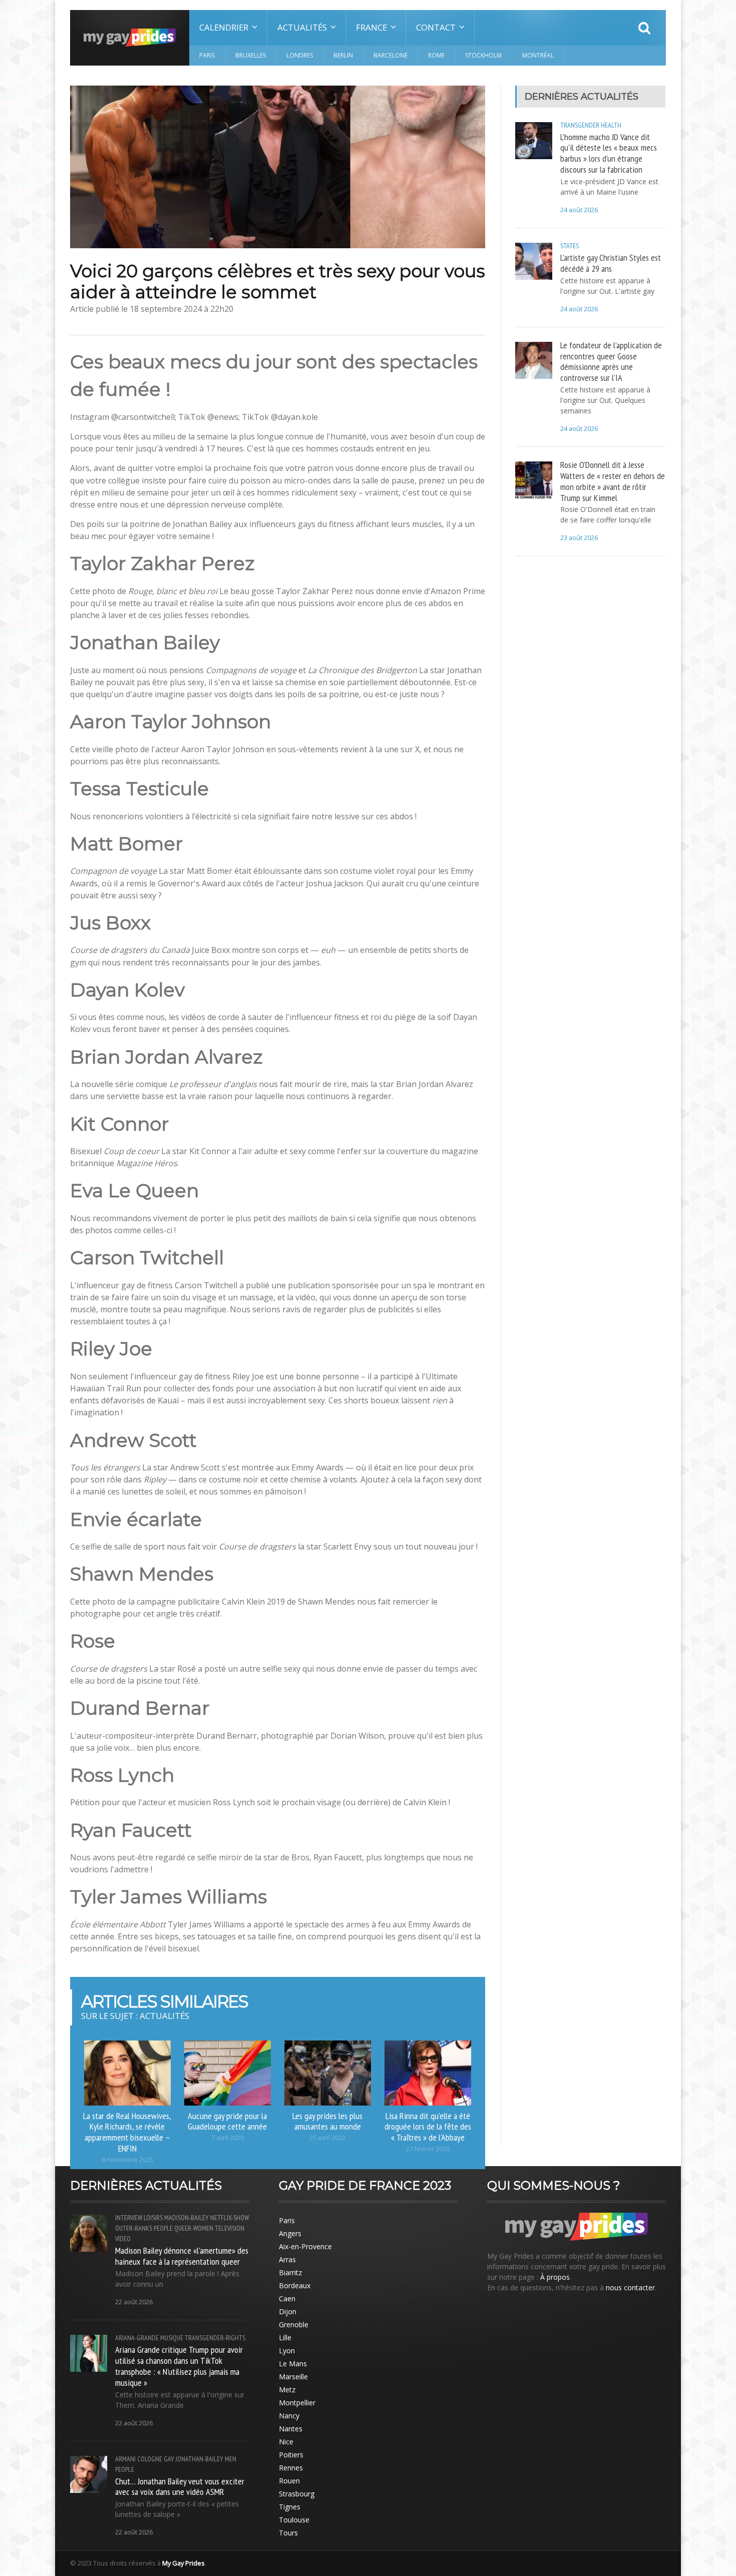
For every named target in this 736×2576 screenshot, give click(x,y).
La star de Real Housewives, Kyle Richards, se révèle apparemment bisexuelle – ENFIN (127, 2132)
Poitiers (291, 2455)
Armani (125, 2459)
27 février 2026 (428, 2149)
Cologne (150, 2459)
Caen (287, 2298)
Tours (288, 2533)
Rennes (291, 2468)
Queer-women (194, 2228)
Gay (169, 2459)
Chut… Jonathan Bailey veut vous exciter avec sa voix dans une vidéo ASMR (180, 2486)
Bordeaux (295, 2285)
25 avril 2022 (327, 2138)
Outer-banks (134, 2228)
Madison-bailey (187, 2218)
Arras (287, 2259)
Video (123, 2239)
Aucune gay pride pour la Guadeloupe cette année (227, 2121)
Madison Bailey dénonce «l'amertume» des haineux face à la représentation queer (182, 2256)
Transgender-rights (215, 2338)
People (163, 2228)
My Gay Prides (183, 2563)
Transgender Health (591, 125)
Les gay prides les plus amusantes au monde (327, 2121)
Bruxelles (251, 55)
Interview (129, 2218)
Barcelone (391, 55)
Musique (172, 2338)
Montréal (538, 55)
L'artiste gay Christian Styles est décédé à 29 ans (611, 263)
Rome (436, 55)
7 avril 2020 (228, 2138)
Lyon (287, 2351)
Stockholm (483, 55)
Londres (300, 55)
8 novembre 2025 (127, 2160)
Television (230, 2228)
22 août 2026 (134, 2302)
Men (231, 2459)
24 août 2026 (579, 210)
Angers (290, 2233)
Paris (207, 55)
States (570, 246)
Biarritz (290, 2272)
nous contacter (630, 2287)
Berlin (343, 55)
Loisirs (153, 2218)
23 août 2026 (579, 538)
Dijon (288, 2311)
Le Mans (293, 2364)
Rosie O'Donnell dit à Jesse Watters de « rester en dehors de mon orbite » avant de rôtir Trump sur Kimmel (613, 481)
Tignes (290, 2507)
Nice (286, 2442)
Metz (287, 2390)
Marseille (293, 2377)
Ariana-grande (137, 2338)
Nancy (289, 2416)
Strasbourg (297, 2494)
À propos (555, 2277)
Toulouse (294, 2520)
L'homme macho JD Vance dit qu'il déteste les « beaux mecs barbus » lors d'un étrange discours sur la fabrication (609, 153)
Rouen (289, 2481)
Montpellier (297, 2403)
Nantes (291, 2429)
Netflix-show (230, 2218)
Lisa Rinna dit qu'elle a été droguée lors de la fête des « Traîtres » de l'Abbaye (428, 2127)
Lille (285, 2338)
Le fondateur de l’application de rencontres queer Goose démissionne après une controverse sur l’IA (611, 361)
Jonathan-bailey (200, 2459)
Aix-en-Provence (305, 2246)
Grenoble (294, 2325)
